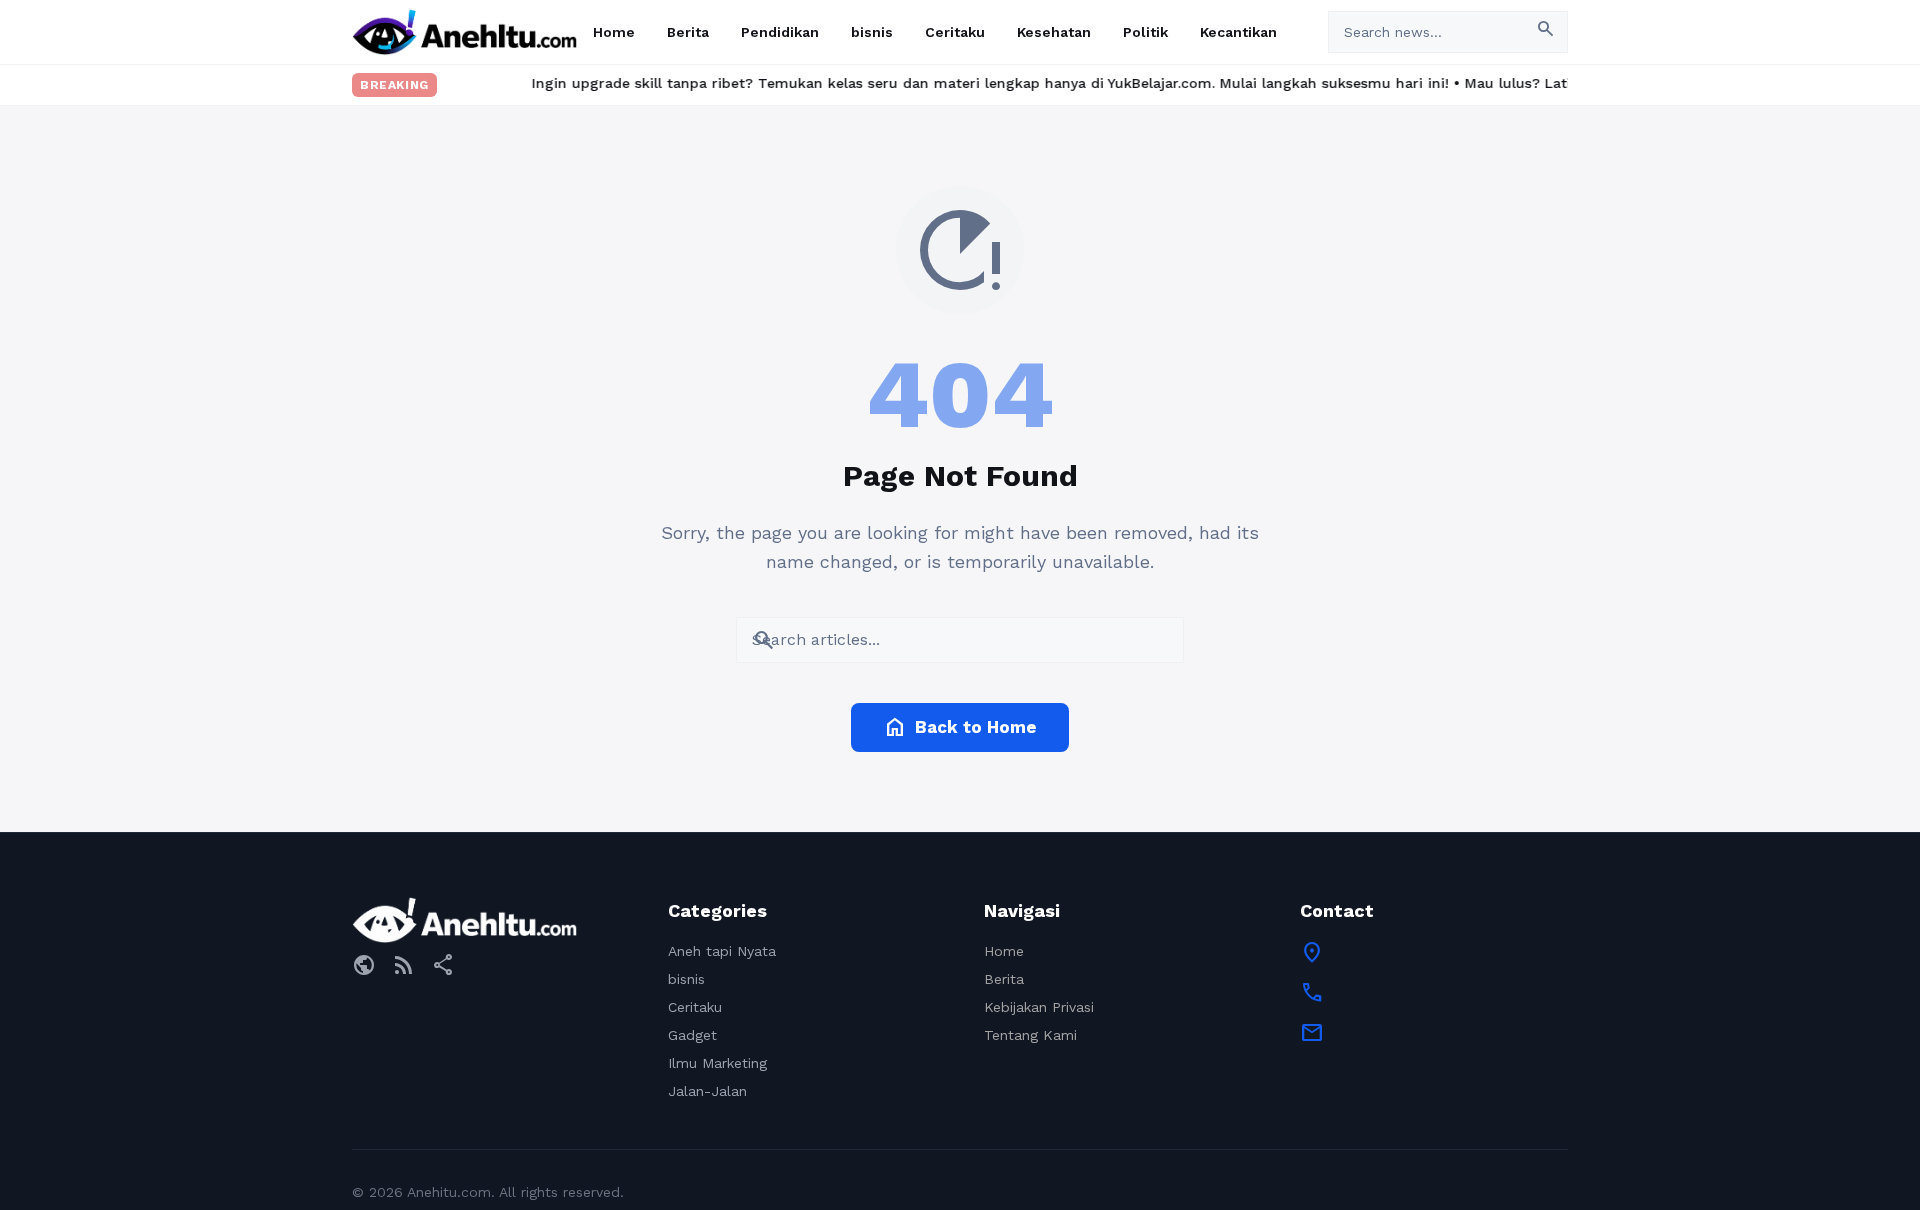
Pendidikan (780, 32)
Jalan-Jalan (707, 1091)
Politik (1145, 32)
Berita (688, 32)
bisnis (872, 32)
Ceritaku (955, 32)
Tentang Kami (1030, 1035)
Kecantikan (1238, 32)
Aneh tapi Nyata (722, 951)
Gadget (692, 1035)
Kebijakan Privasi (1039, 1007)
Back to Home (960, 727)
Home (614, 32)
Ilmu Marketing (717, 1063)
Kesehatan (1054, 32)
